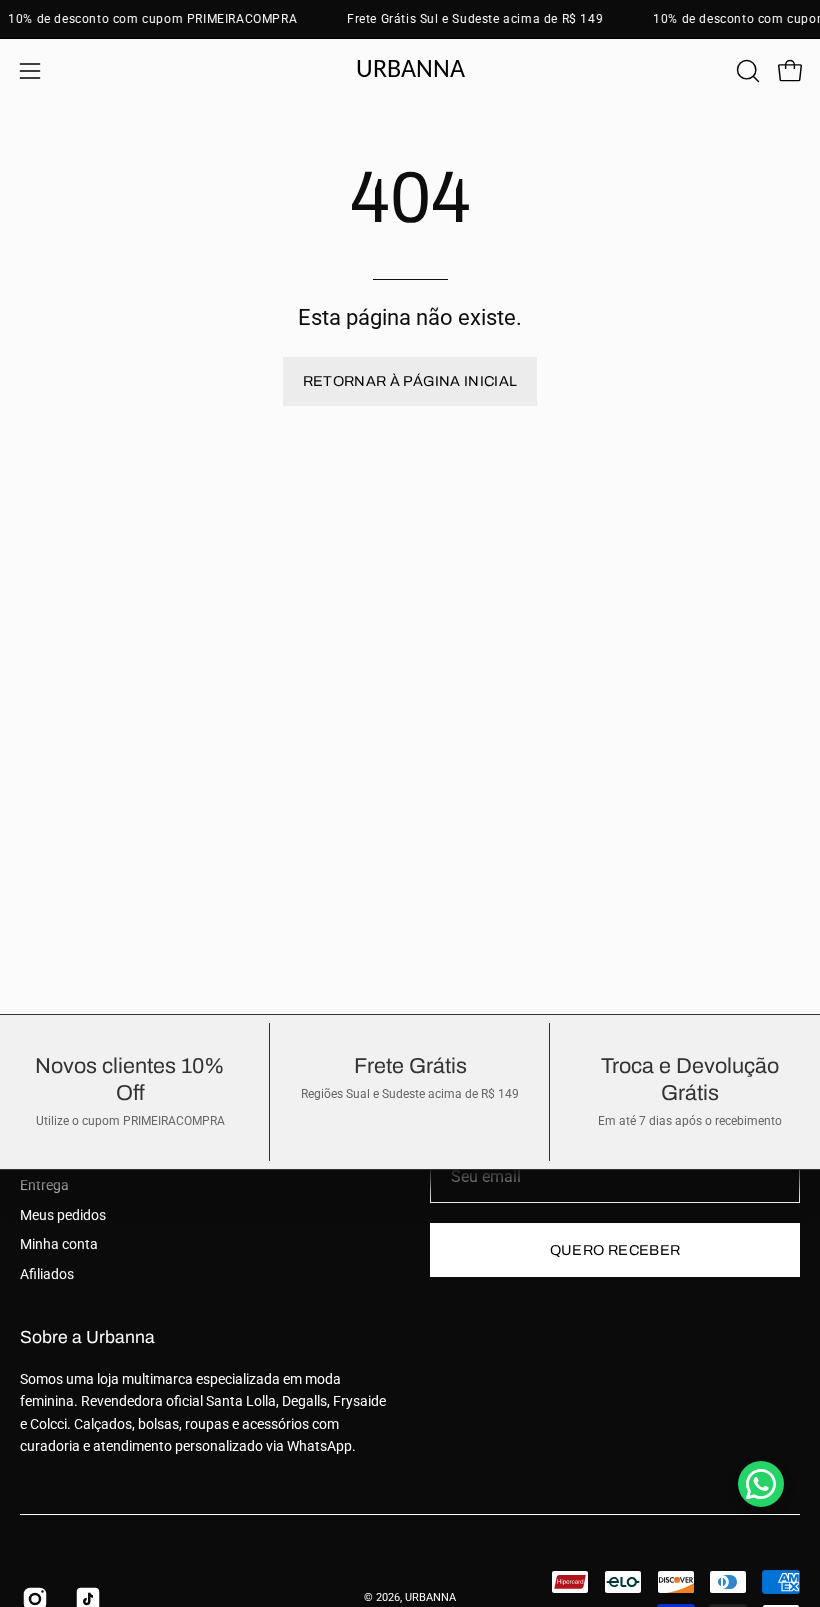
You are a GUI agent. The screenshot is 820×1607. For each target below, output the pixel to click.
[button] (746, 71)
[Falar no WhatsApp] (761, 1484)
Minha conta (59, 1244)
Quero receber (615, 1250)
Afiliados (47, 1274)
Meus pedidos (63, 1215)
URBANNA (430, 1597)
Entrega (44, 1185)
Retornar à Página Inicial (410, 381)
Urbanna (410, 70)
